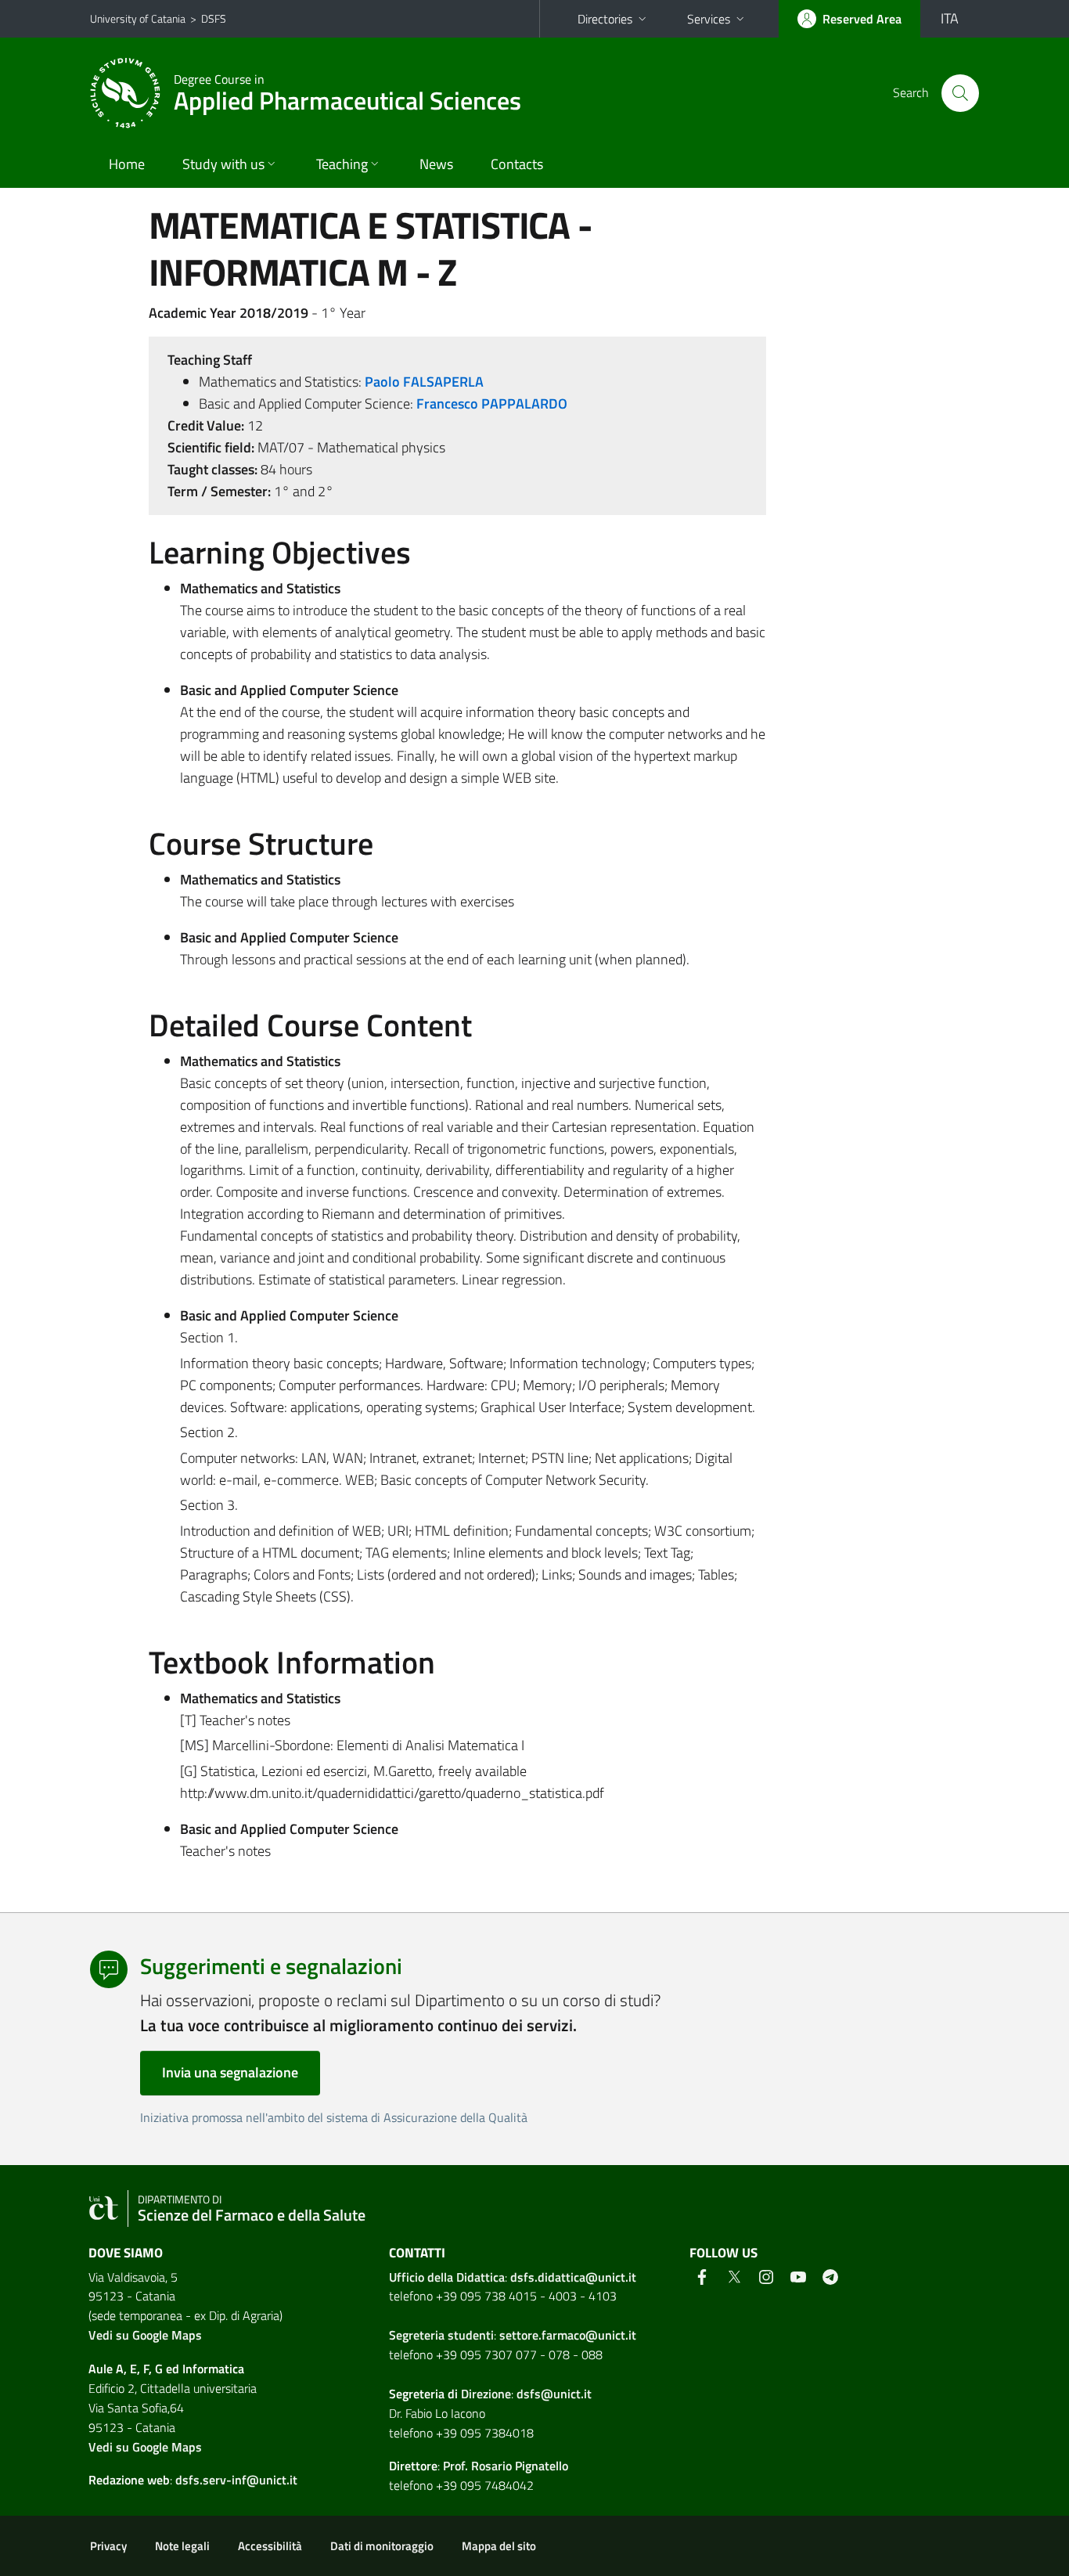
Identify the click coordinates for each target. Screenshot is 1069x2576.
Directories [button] (605, 19)
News (436, 164)
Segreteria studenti (441, 2335)
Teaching (342, 164)
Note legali (182, 2546)
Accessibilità (270, 2546)
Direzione (486, 2394)
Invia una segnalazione (230, 2072)
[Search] (960, 93)
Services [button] (709, 19)
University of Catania (138, 18)
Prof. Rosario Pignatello (506, 2466)
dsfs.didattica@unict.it (573, 2277)
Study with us (223, 164)
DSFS (214, 18)
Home (127, 164)
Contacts (517, 164)
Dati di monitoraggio (382, 2546)
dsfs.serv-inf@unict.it (236, 2480)
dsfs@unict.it (554, 2394)
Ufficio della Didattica (447, 2277)
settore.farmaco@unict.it (568, 2335)
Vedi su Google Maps (145, 2335)
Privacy (108, 2546)
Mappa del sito (499, 2546)
